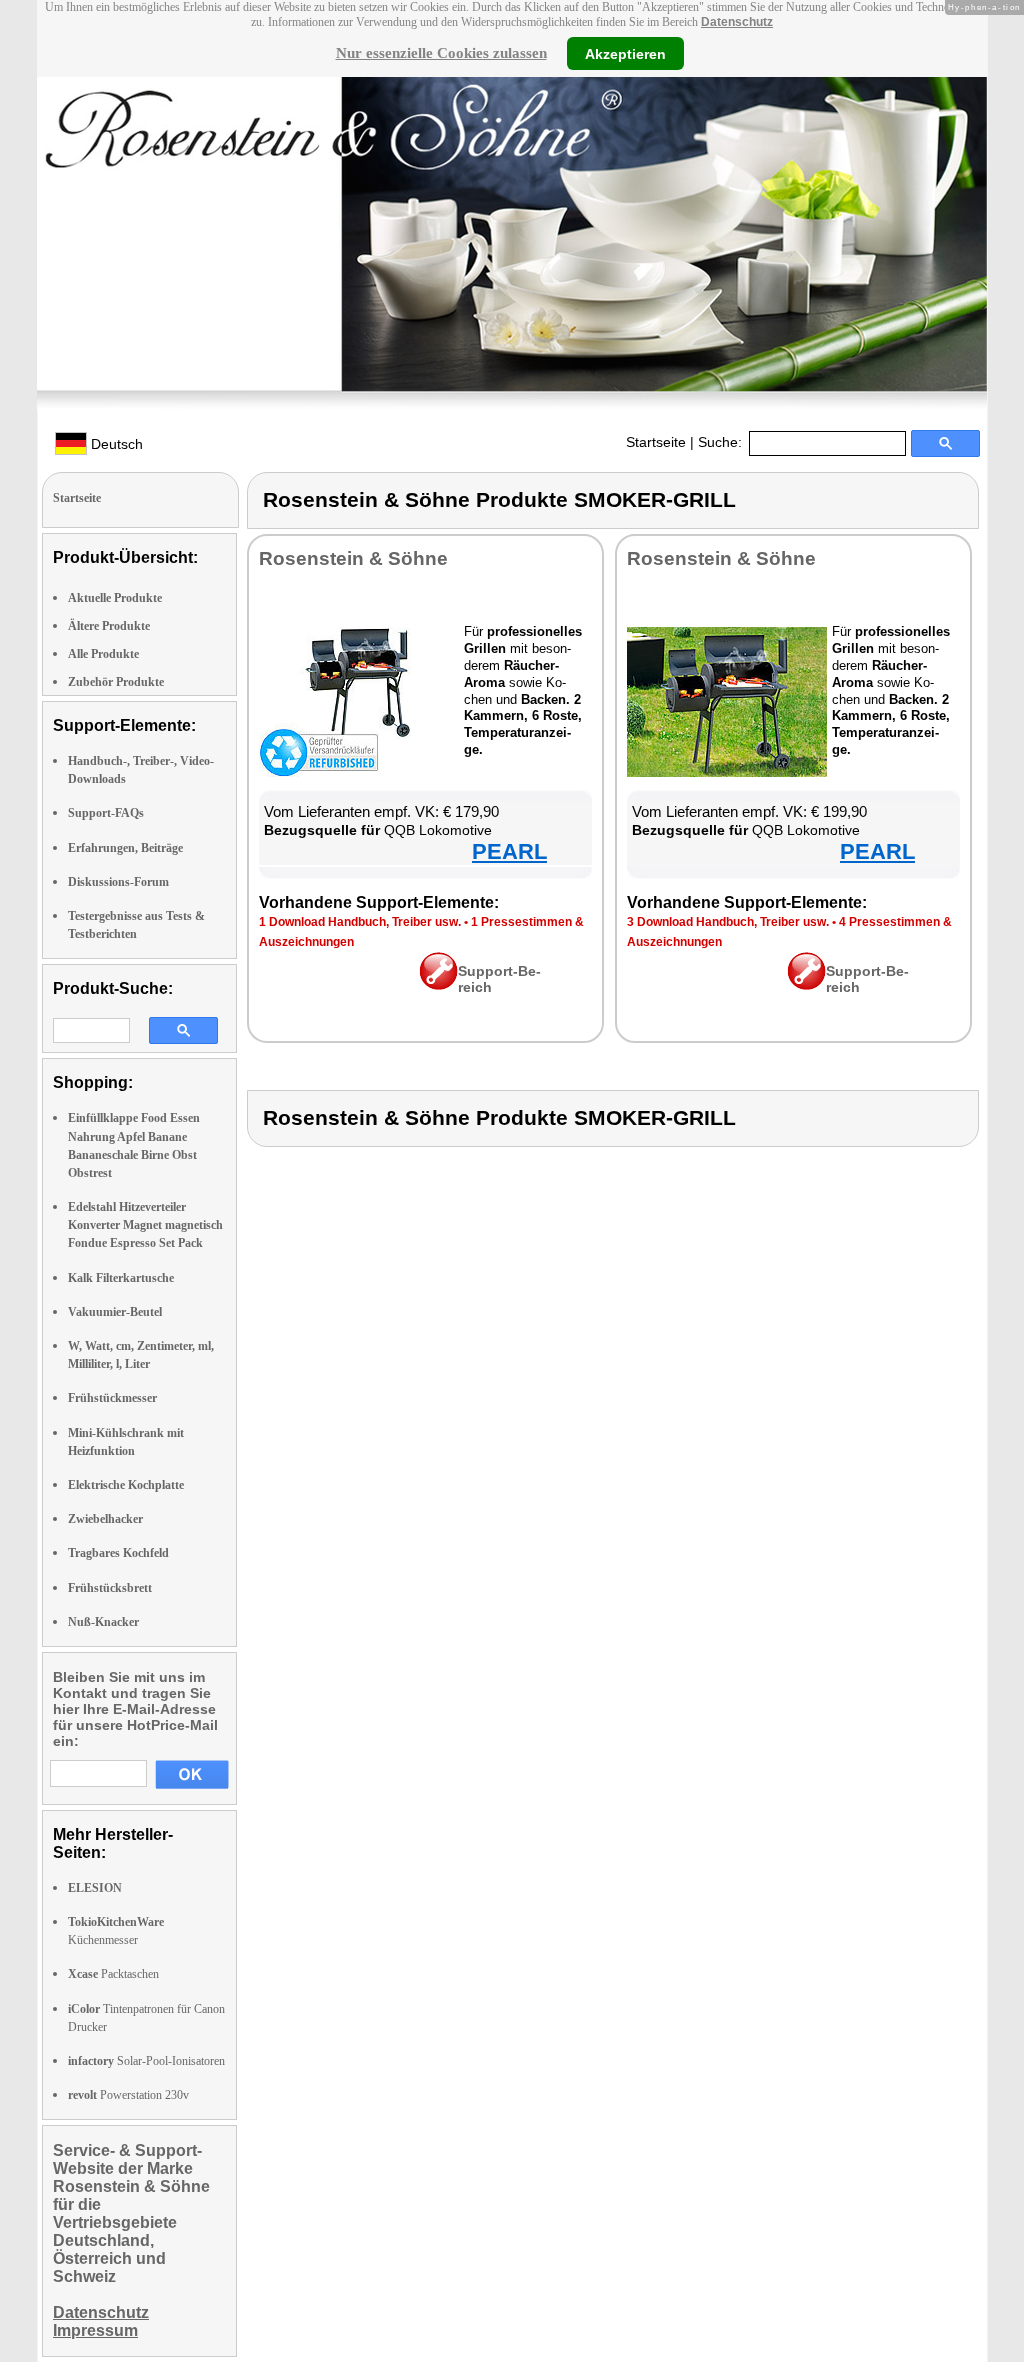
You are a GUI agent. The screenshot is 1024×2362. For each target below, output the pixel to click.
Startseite (656, 442)
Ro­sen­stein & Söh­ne (353, 558)
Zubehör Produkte (116, 682)
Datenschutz (737, 22)
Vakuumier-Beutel (115, 1312)
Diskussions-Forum (118, 882)
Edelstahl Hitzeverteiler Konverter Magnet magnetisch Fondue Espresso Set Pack (145, 1225)
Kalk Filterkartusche (121, 1278)
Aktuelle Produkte (115, 598)
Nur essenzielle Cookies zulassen (441, 53)
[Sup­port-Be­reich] (438, 985)
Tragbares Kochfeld (118, 1553)
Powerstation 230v (128, 2095)
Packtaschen (113, 1974)
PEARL (509, 851)
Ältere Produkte (109, 626)
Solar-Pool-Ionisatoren (146, 2061)
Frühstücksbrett (110, 1588)
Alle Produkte (103, 654)
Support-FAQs (106, 813)
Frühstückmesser (112, 1398)
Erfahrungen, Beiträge (125, 848)
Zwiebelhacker (105, 1519)
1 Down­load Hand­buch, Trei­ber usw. (360, 922)
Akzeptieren (625, 53)
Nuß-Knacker (103, 1622)
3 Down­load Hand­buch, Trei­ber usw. (728, 922)
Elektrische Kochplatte (126, 1485)
